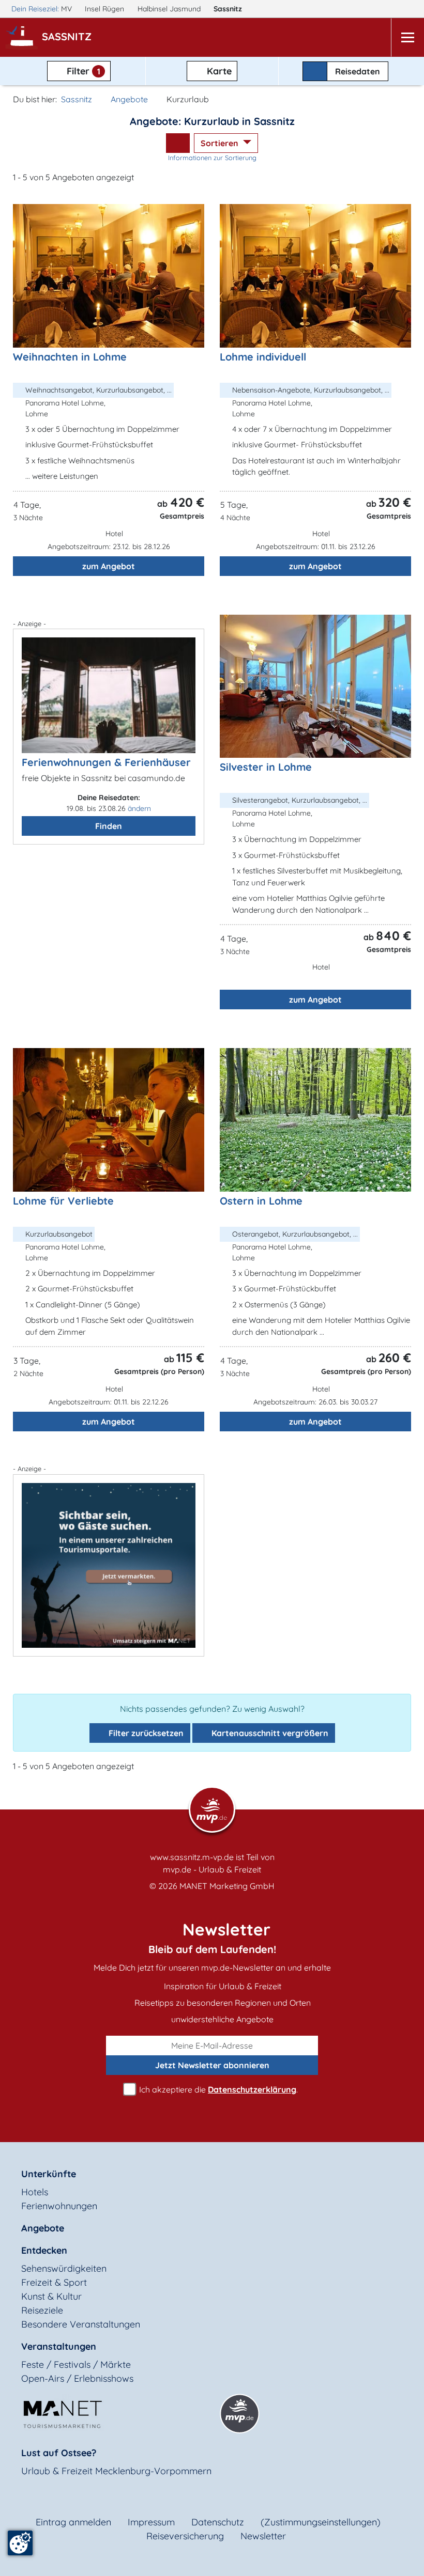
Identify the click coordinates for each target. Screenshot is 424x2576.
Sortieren (221, 143)
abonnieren (212, 2065)
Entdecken (44, 2250)
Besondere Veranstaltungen (81, 2324)
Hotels (35, 2192)
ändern (139, 808)
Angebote (129, 99)
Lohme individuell (263, 357)
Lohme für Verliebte (63, 1201)
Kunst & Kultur (51, 2296)
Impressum (151, 2522)
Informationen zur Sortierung (212, 158)
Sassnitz (229, 9)
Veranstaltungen (59, 2346)
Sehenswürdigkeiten (64, 2268)
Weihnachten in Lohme (70, 357)
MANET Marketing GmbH (227, 1886)
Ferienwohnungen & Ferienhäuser (106, 762)
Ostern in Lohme (261, 1201)
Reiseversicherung (185, 2536)
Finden (109, 826)
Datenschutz (218, 2522)
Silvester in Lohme (266, 767)
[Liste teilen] (178, 143)
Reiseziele (42, 2310)
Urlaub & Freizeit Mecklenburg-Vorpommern (116, 2471)
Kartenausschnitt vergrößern (269, 1733)
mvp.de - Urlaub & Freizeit (212, 1869)
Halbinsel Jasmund (170, 9)
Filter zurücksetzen (145, 1733)
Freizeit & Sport (54, 2282)
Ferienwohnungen (59, 2206)
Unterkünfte (49, 2174)
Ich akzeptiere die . (217, 2089)
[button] (69, 38)
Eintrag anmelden (73, 2522)
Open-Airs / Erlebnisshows (77, 2378)
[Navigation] (407, 37)
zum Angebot (109, 566)
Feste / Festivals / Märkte (76, 2364)
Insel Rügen (105, 9)
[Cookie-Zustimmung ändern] (20, 2543)
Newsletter (263, 2536)
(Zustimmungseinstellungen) (321, 2522)
